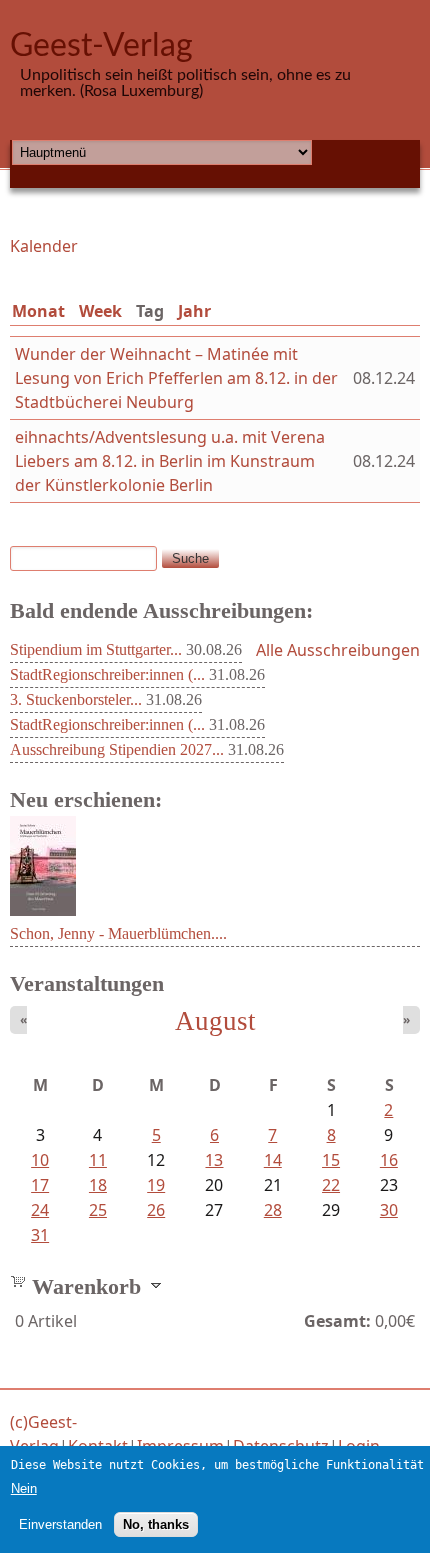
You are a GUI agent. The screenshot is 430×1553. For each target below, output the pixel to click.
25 (98, 1210)
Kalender (44, 246)
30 (389, 1210)
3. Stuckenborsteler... (76, 699)
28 (273, 1210)
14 (273, 1160)
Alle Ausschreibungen (338, 650)
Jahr (194, 311)
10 (40, 1160)
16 (389, 1160)
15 (331, 1160)
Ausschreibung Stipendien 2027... (117, 749)
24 (40, 1210)
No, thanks (156, 1524)
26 (156, 1210)
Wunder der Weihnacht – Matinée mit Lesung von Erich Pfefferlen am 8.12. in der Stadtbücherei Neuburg (176, 378)
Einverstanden (60, 1524)
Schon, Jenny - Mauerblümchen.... (118, 933)
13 (214, 1160)
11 (98, 1160)
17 (40, 1185)
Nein (24, 1488)
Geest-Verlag (101, 46)
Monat (38, 311)
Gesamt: (337, 1321)
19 (156, 1185)
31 (40, 1235)
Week (100, 311)
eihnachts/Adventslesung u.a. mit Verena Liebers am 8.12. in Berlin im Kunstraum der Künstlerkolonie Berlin (170, 461)
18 (98, 1185)
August (215, 1021)
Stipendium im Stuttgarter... (96, 649)
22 (331, 1185)
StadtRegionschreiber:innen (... (107, 674)
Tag (154, 311)
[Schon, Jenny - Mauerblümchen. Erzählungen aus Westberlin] (43, 910)
